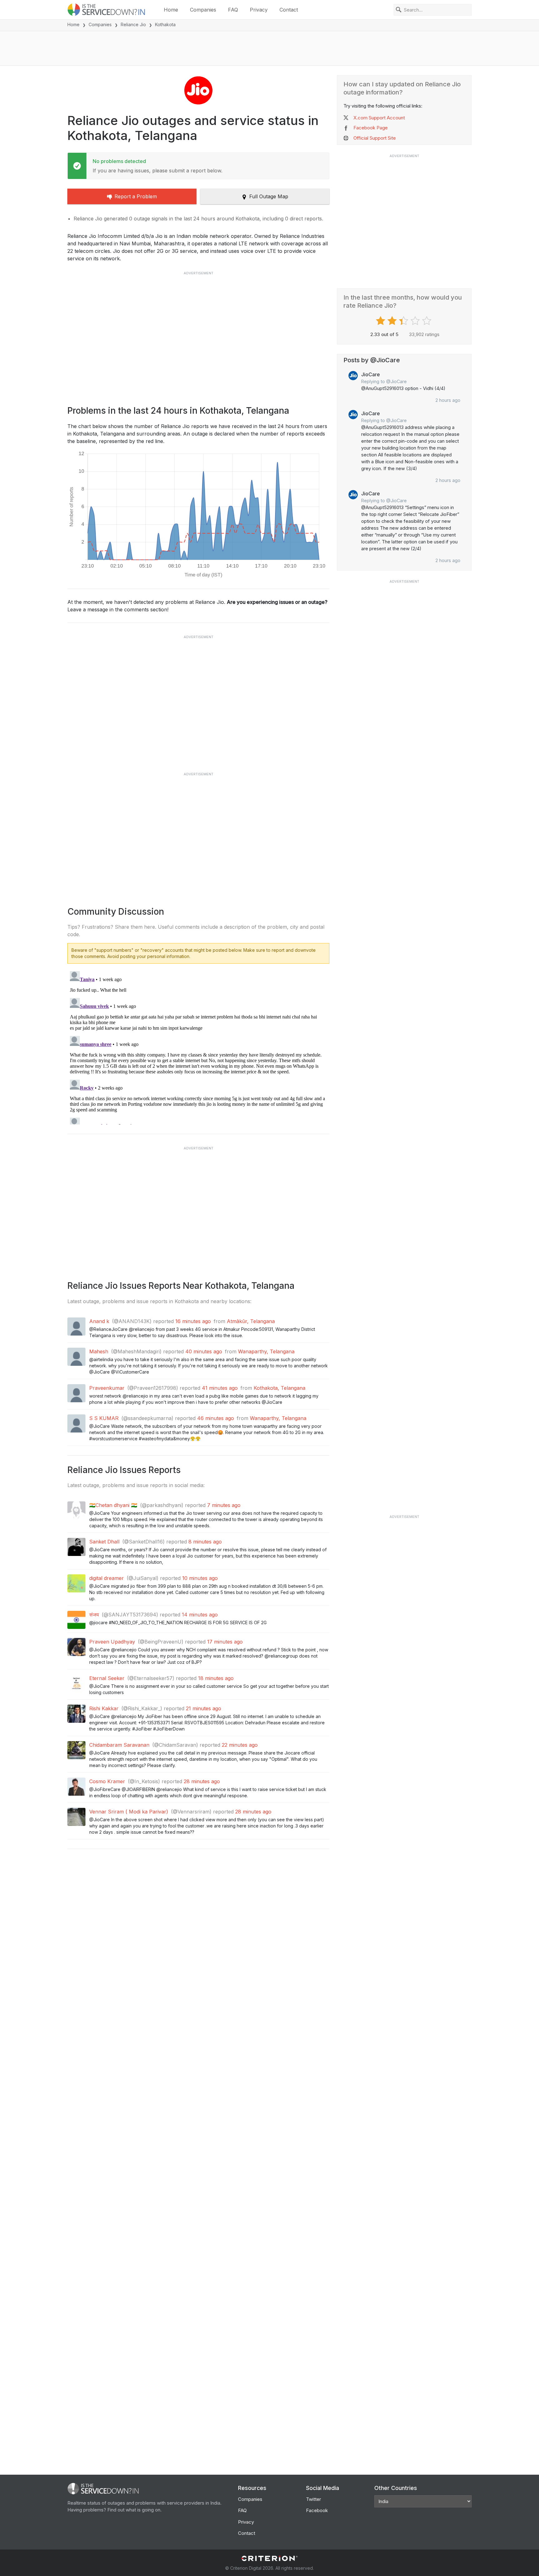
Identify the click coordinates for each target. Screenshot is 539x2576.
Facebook (317, 2510)
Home (171, 10)
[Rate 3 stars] (404, 321)
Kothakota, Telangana (279, 1388)
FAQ (233, 10)
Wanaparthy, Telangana (266, 1351)
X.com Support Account (379, 118)
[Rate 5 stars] (427, 321)
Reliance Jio (133, 24)
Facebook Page (371, 128)
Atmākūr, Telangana (251, 1321)
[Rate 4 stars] (416, 321)
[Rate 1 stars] (381, 321)
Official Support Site (375, 138)
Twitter (313, 2499)
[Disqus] (198, 1047)
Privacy (259, 10)
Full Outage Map (269, 196)
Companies (203, 10)
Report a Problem (136, 196)
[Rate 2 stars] (393, 321)
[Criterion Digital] (269, 2558)
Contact (289, 10)
